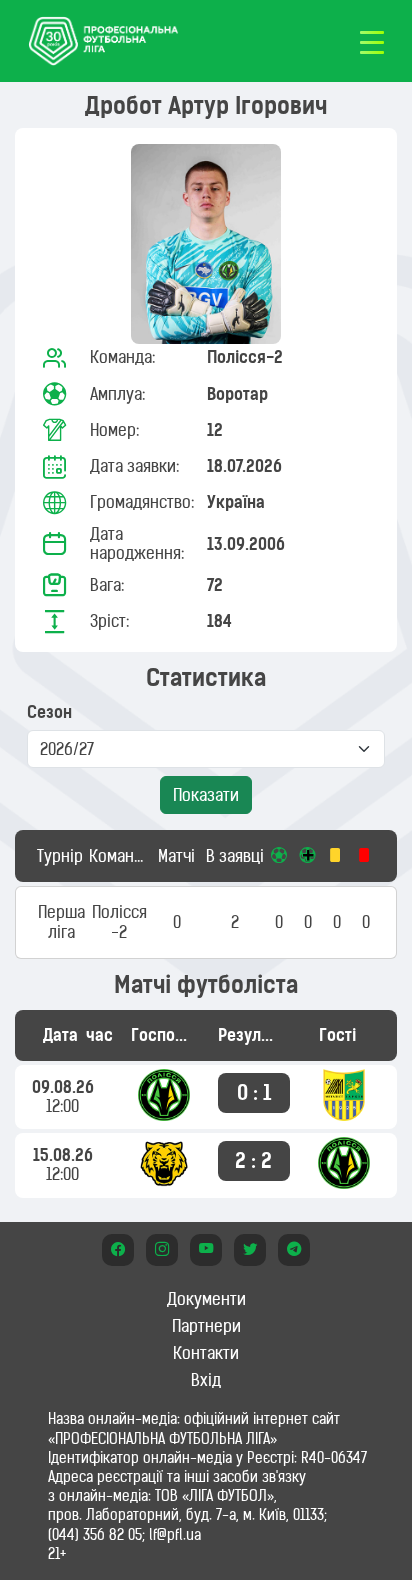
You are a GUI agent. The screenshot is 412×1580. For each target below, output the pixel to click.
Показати (206, 795)
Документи (206, 1299)
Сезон (49, 712)
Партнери (206, 1326)
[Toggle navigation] (372, 41)
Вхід (206, 1380)
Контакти (206, 1353)
